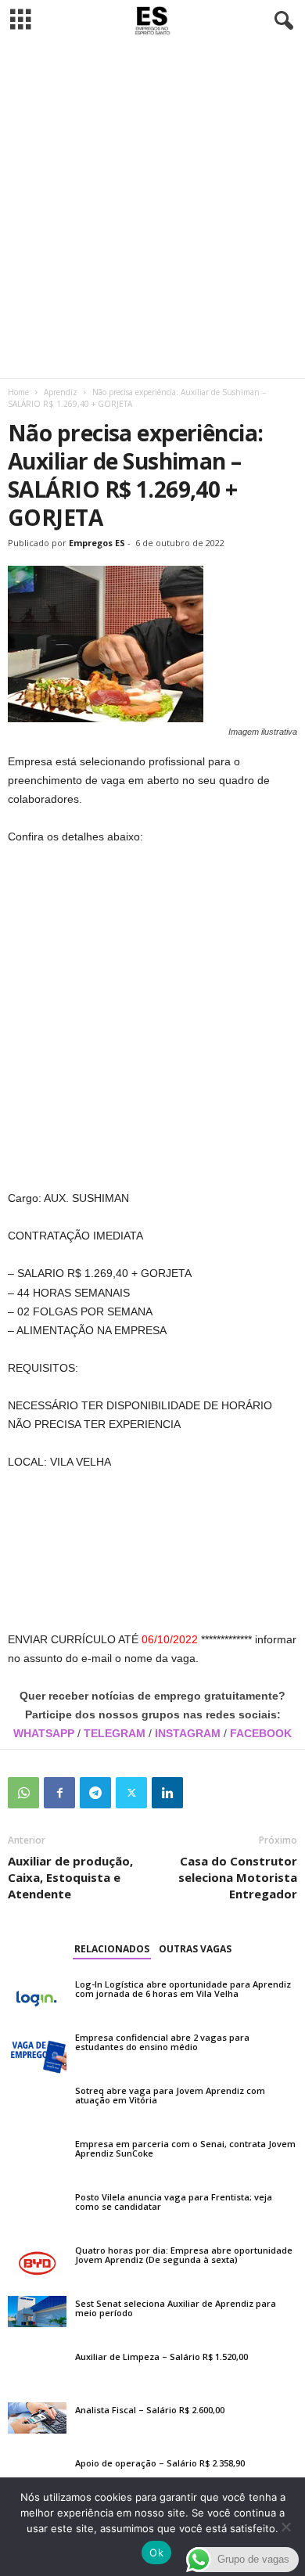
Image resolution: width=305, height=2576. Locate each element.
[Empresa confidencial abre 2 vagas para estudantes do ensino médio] (37, 2052)
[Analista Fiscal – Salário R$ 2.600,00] (37, 2418)
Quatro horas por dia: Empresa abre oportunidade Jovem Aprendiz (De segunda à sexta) (184, 2255)
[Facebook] (59, 1793)
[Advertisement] (152, 210)
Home (18, 392)
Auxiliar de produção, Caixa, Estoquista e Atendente (70, 1877)
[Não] (285, 2527)
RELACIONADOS (112, 1949)
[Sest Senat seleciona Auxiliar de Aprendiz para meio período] (37, 2312)
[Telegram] (95, 1793)
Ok (156, 2553)
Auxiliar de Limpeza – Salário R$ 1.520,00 (161, 2357)
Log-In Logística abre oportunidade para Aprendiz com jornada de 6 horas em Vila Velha (183, 1989)
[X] (131, 1793)
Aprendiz (61, 392)
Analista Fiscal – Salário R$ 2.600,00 (150, 2410)
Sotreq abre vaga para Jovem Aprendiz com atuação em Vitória (170, 2095)
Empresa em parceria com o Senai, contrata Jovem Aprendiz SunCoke (185, 2148)
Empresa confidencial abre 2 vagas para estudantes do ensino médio (162, 2042)
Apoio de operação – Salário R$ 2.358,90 (160, 2463)
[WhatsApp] (23, 1793)
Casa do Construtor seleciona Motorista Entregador (238, 1877)
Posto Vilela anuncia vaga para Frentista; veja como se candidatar (174, 2202)
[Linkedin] (167, 1793)
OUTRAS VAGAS (195, 1949)
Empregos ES (97, 543)
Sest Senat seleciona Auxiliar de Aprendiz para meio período (176, 2308)
